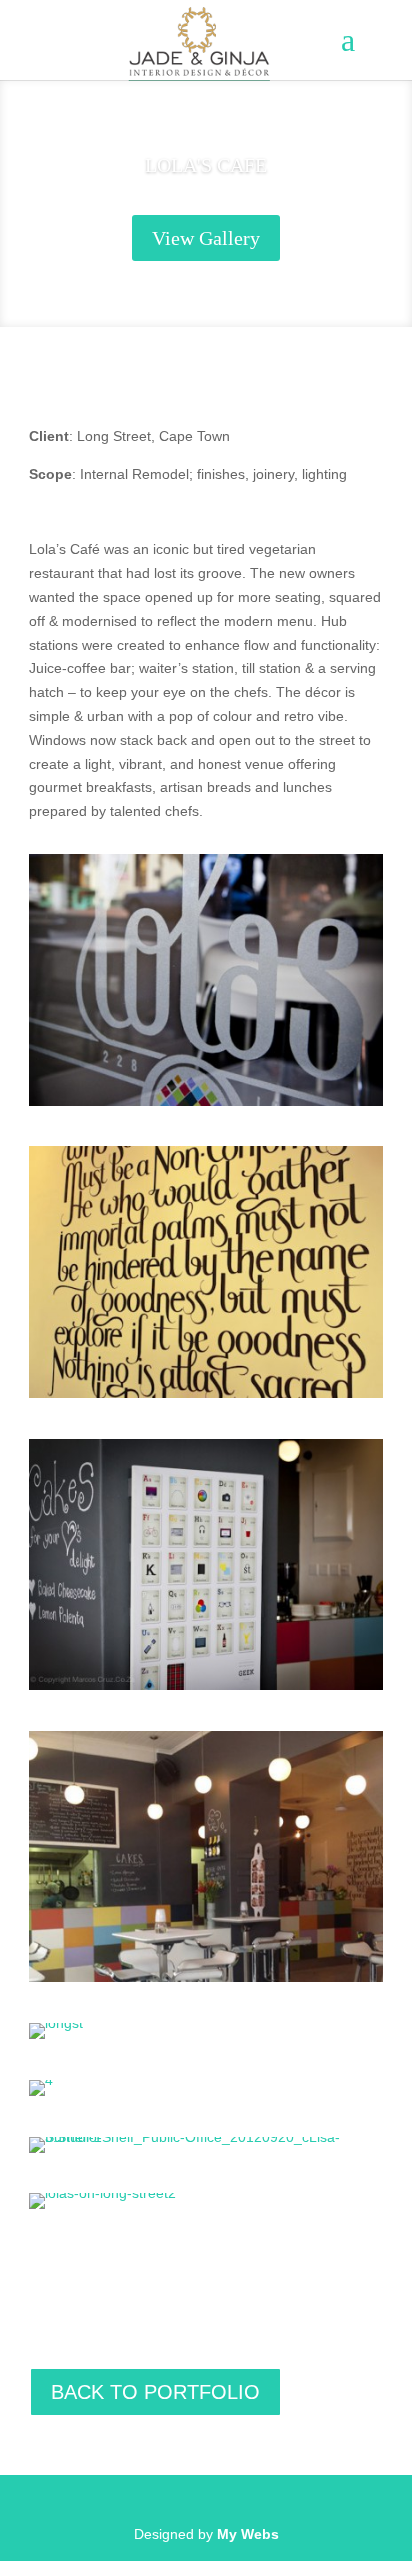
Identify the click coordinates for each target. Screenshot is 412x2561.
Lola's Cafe (206, 165)
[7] (206, 1393)
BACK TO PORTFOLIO (155, 2392)
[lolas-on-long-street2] (102, 2193)
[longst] (56, 2023)
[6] (206, 1685)
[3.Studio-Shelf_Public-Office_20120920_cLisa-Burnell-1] (206, 2137)
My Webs (248, 2534)
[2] (206, 1101)
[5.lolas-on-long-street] (206, 1977)
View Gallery (206, 238)
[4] (41, 2080)
